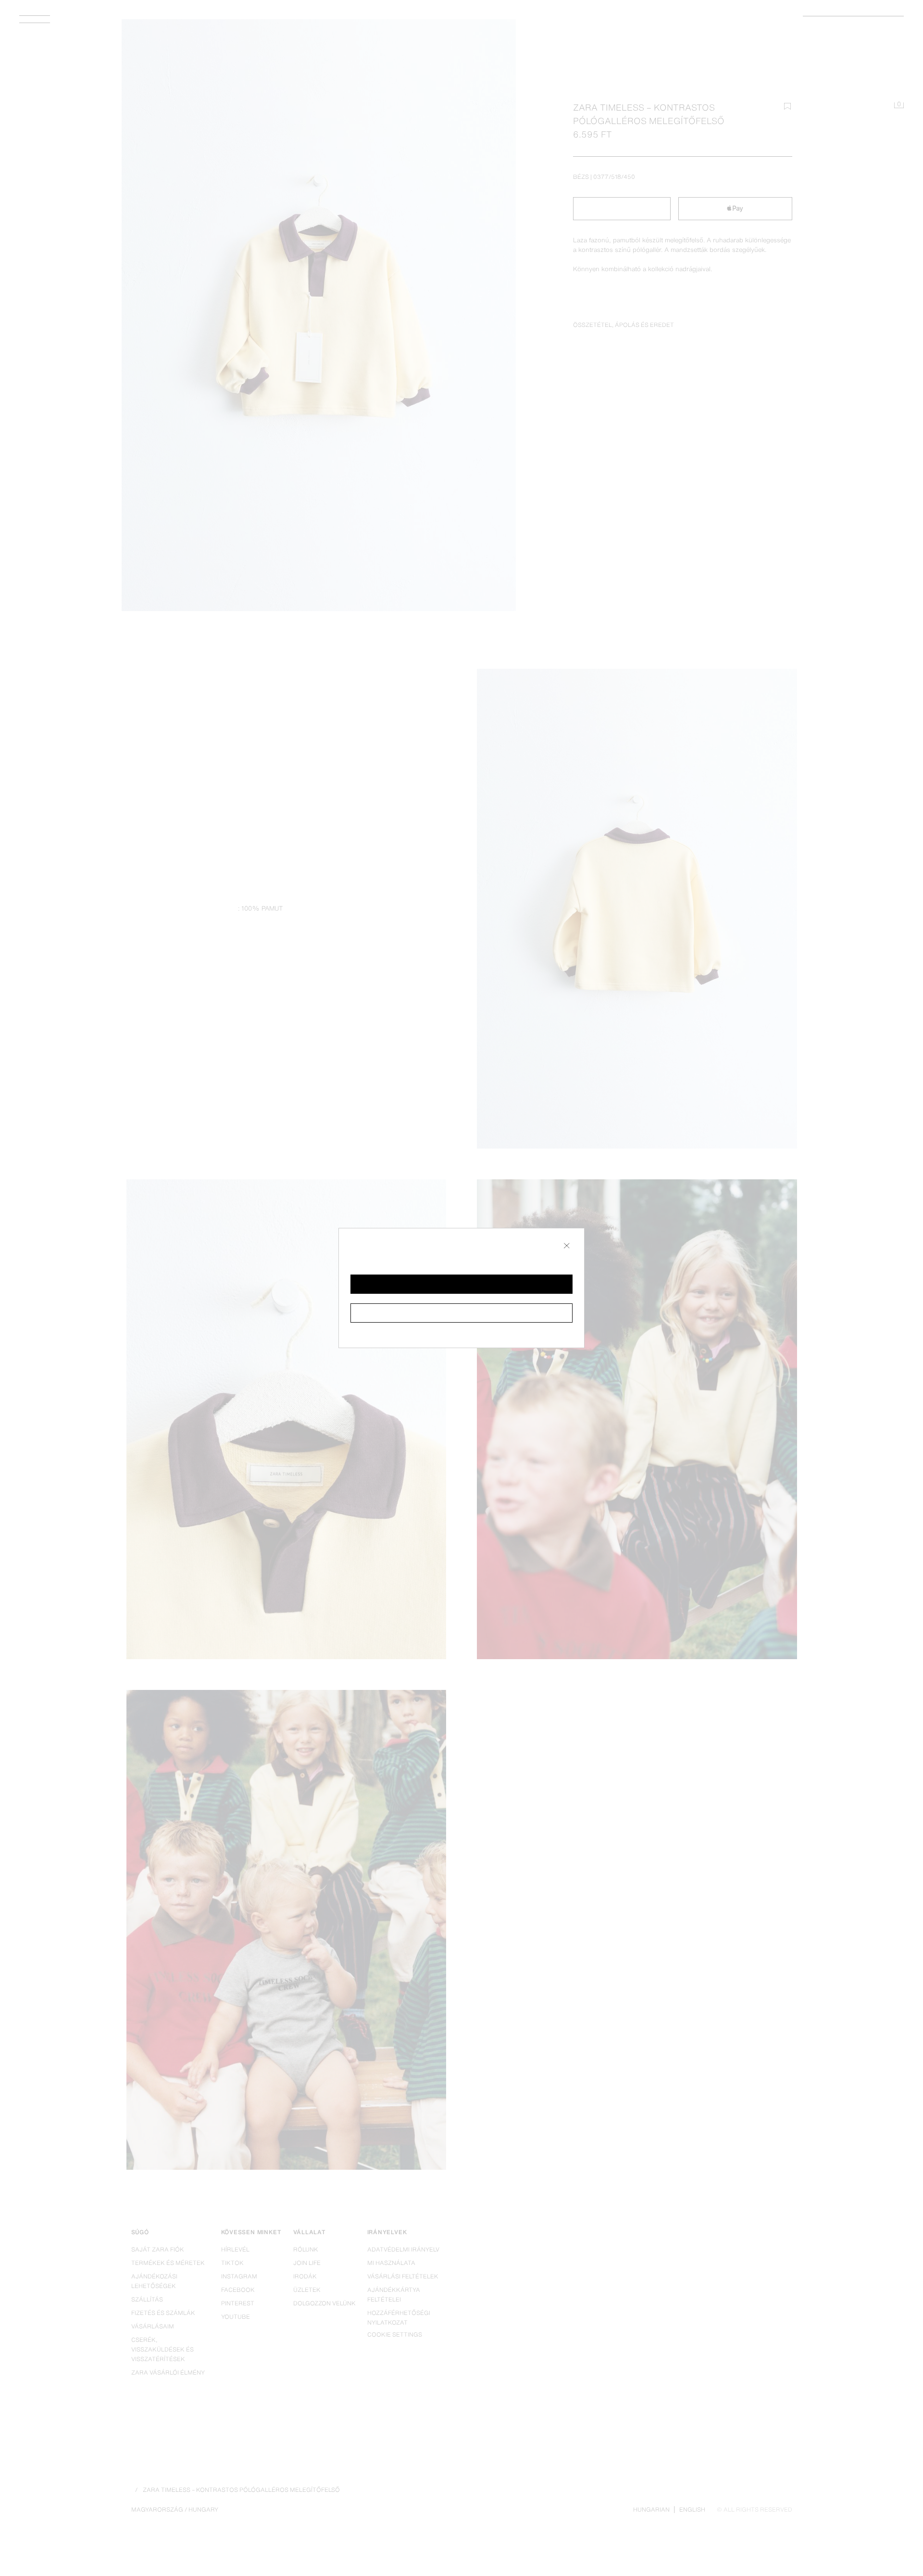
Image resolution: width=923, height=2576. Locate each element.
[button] (461, 1284)
